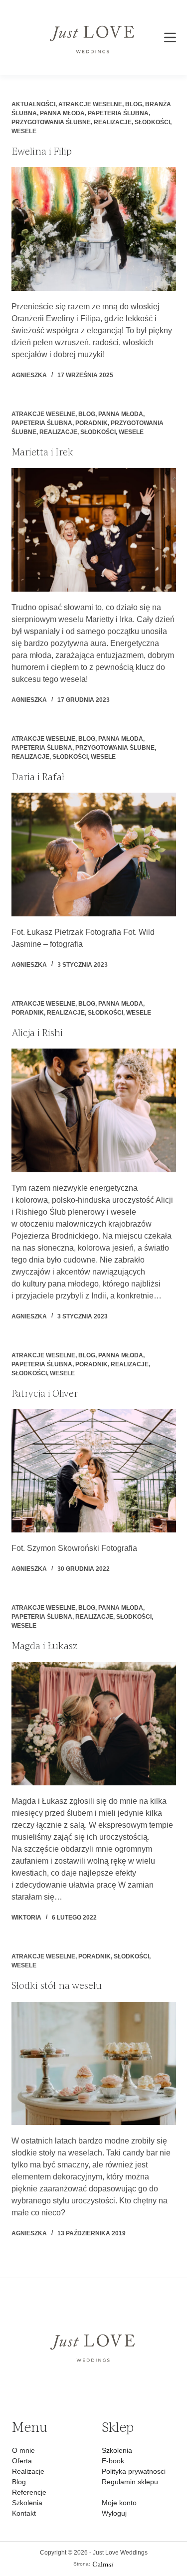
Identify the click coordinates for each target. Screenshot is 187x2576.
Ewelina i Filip (42, 151)
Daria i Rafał (38, 777)
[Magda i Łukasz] (94, 1724)
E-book (113, 2461)
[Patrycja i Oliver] (94, 1471)
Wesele (24, 131)
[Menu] (170, 37)
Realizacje (113, 122)
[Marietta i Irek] (94, 530)
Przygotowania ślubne (51, 122)
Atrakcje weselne (90, 104)
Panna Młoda (62, 113)
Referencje (29, 2492)
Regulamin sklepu (130, 2482)
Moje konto (119, 2503)
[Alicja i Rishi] (94, 1110)
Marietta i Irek (42, 452)
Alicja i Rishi (37, 1033)
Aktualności (33, 104)
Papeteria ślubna (118, 113)
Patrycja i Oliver (45, 1393)
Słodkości (152, 122)
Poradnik (92, 423)
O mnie (23, 2450)
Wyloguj (114, 2513)
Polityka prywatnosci (134, 2471)
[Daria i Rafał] (94, 855)
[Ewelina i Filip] (94, 229)
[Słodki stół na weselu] (94, 2064)
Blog (134, 104)
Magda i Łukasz (44, 1646)
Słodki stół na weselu (57, 1985)
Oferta (22, 2461)
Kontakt (24, 2513)
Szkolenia (27, 2503)
